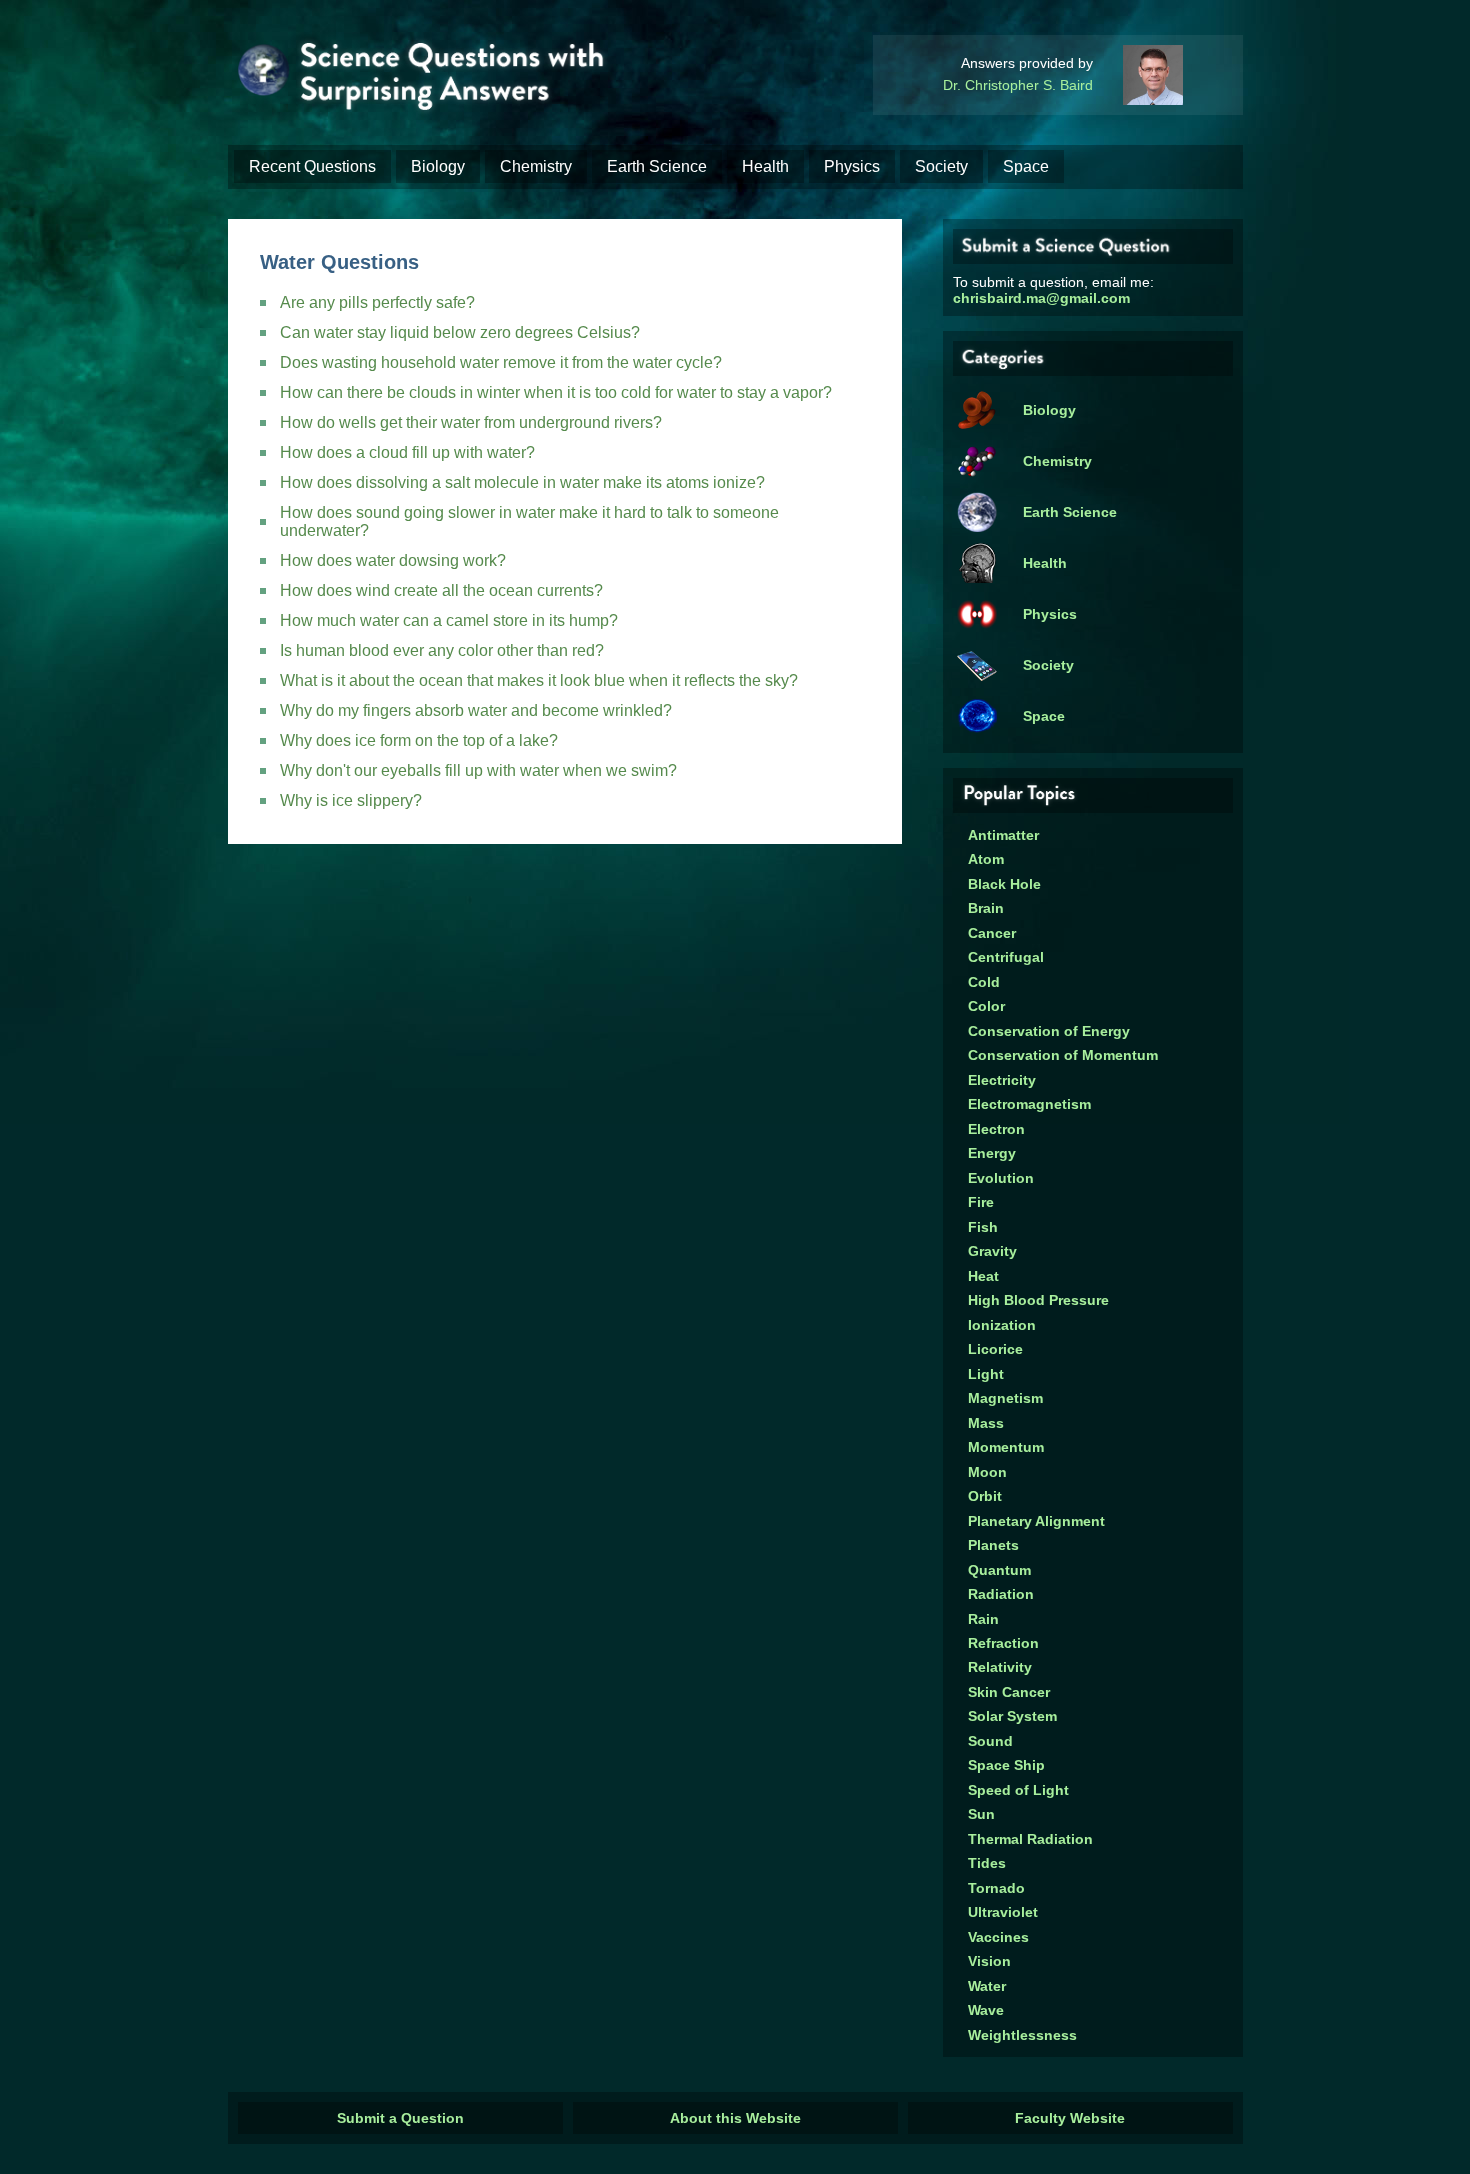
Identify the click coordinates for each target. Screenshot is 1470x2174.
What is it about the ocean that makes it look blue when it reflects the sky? (539, 680)
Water (987, 1986)
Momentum (1006, 1447)
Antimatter (1003, 835)
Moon (987, 1472)
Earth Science (657, 166)
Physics (852, 166)
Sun (981, 1814)
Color (986, 1006)
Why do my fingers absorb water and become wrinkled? (476, 710)
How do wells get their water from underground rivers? (471, 422)
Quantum (999, 1570)
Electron (996, 1129)
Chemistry (536, 166)
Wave (986, 2010)
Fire (981, 1202)
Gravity (992, 1251)
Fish (983, 1227)
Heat (983, 1276)
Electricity (1002, 1080)
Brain (986, 908)
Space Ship (1006, 1765)
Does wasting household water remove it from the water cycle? (501, 362)
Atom (986, 859)
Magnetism (1005, 1398)
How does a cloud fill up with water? (407, 452)
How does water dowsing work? (393, 560)
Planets (993, 1545)
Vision (989, 1961)
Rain (983, 1619)
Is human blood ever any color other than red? (442, 650)
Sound (990, 1741)
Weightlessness (1022, 2035)
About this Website (735, 2118)
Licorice (995, 1349)
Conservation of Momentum (1063, 1055)
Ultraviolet (1003, 1912)
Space (1026, 166)
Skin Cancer (1009, 1692)
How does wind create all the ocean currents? (441, 590)
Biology (438, 166)
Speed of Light (1018, 1790)
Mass (986, 1423)
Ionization (1002, 1325)
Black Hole (1004, 884)
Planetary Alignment (1036, 1521)
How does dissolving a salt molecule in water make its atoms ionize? (522, 482)
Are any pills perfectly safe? (377, 302)
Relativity (1000, 1667)
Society (941, 166)
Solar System (1012, 1716)
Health (765, 166)
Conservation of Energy (1049, 1031)
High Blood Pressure (1038, 1300)
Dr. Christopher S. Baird (1018, 85)
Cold (984, 982)
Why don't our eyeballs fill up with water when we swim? (478, 770)
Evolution (1001, 1178)
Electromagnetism (1029, 1104)
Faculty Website (1070, 2118)
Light (986, 1374)
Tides (987, 1863)
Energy (992, 1153)
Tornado (996, 1888)
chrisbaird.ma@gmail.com (1041, 298)
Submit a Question (400, 2118)
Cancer (992, 933)
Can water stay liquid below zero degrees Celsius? (460, 332)
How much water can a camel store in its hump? (449, 620)
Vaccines (998, 1937)
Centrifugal (1006, 957)
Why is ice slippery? (351, 800)
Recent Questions (312, 166)
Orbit (985, 1496)
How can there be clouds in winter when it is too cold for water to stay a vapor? (556, 392)
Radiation (1001, 1594)
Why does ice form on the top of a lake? (419, 740)
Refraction (1003, 1643)
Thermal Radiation (1030, 1839)
